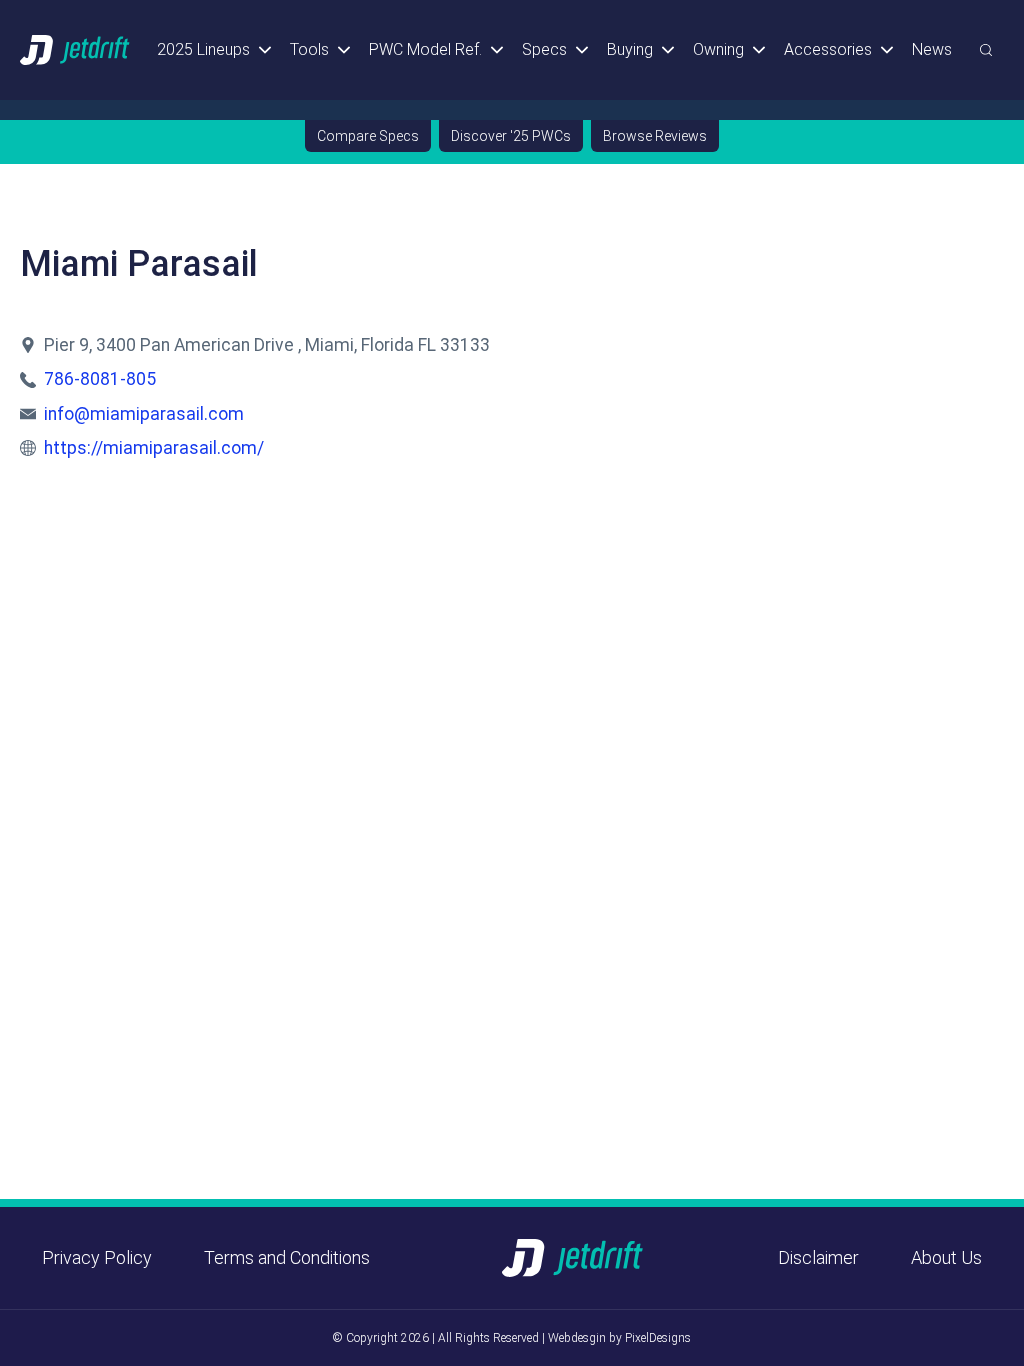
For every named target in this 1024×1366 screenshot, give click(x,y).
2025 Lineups (203, 49)
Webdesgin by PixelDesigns (619, 1338)
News (932, 49)
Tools (309, 49)
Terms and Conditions (287, 1257)
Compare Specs (368, 136)
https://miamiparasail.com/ (154, 448)
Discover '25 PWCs (511, 136)
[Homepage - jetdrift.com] (76, 49)
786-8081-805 (100, 379)
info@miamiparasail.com (144, 414)
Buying (630, 49)
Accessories (828, 49)
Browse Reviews (655, 136)
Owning (718, 49)
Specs (544, 49)
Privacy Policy (97, 1257)
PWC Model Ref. (425, 49)
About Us (946, 1257)
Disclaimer (818, 1257)
